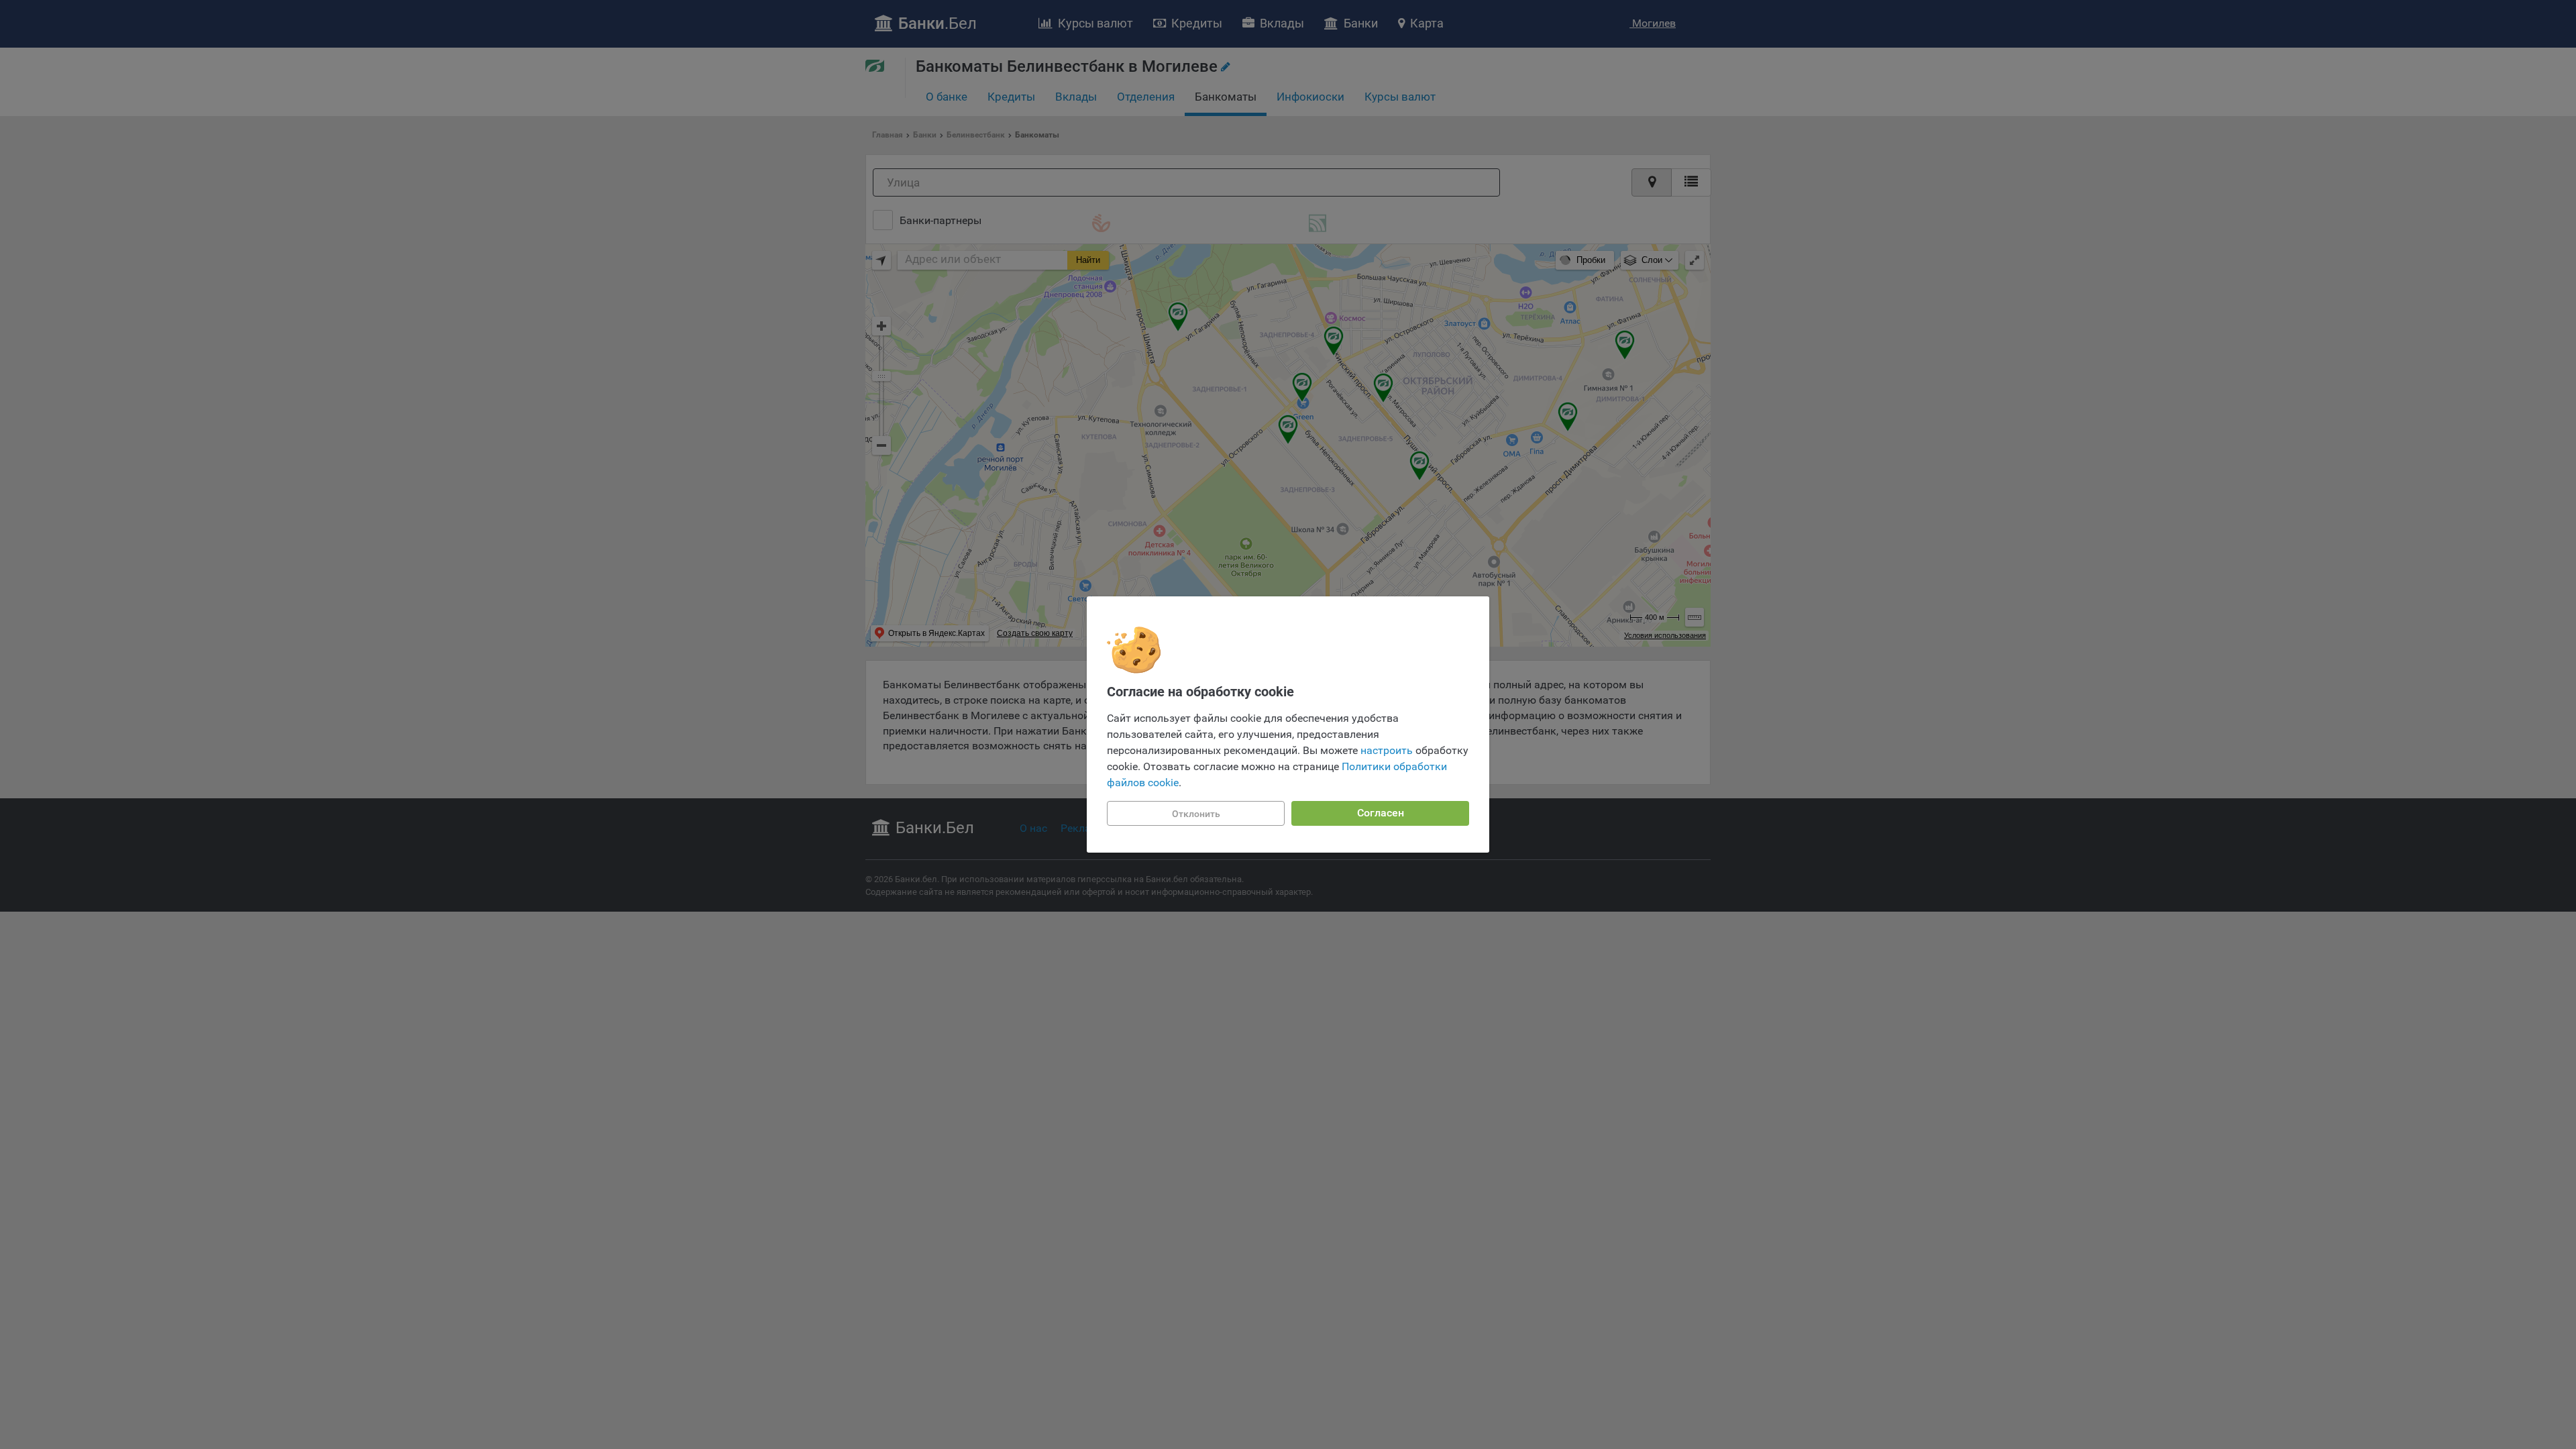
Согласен (1381, 813)
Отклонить (1196, 814)
